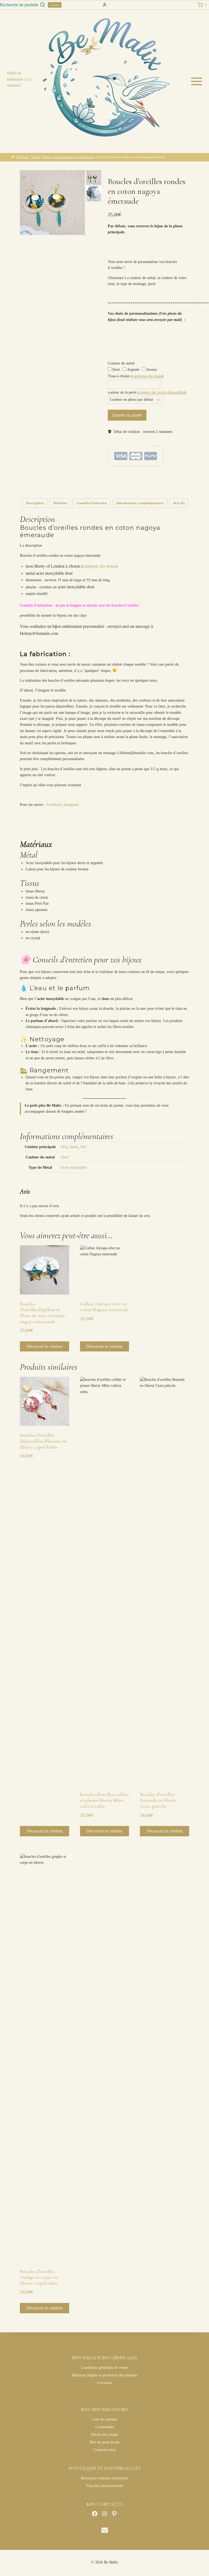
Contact (55, 5)
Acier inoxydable (74, 1168)
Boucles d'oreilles (132, 476)
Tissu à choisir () (136, 376)
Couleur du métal (121, 363)
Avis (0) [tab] (179, 503)
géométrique (165, 484)
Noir (64, 1147)
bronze (151, 370)
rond (153, 489)
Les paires (150, 476)
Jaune (74, 1147)
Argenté (133, 370)
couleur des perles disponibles (162, 392)
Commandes (105, 2427)
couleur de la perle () (147, 392)
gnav (176, 484)
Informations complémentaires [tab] (140, 503)
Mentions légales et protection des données (104, 2375)
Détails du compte (104, 2435)
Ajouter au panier (127, 415)
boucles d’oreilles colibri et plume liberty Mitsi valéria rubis (104, 1800)
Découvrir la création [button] (44, 1346)
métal (124, 489)
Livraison (104, 2383)
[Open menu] (198, 81)
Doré (116, 370)
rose (159, 489)
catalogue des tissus (147, 376)
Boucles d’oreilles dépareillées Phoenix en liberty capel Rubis (43, 1441)
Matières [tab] (60, 503)
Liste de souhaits (104, 2419)
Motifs (162, 476)
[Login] (105, 5)
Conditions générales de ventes (105, 2368)
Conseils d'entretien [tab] (92, 503)
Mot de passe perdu (105, 2442)
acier (125, 484)
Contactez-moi (104, 2450)
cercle (153, 484)
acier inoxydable (138, 484)
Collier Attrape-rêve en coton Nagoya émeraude (104, 1307)
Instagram (71, 805)
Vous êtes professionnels (104, 2486)
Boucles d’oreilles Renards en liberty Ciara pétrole (159, 1800)
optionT (143, 489)
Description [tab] (35, 503)
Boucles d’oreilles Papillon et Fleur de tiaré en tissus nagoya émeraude (42, 1313)
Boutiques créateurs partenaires (105, 2478)
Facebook (54, 805)
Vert (83, 1147)
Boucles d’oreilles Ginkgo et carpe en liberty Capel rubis (39, 2277)
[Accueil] (13, 157)
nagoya (133, 489)
